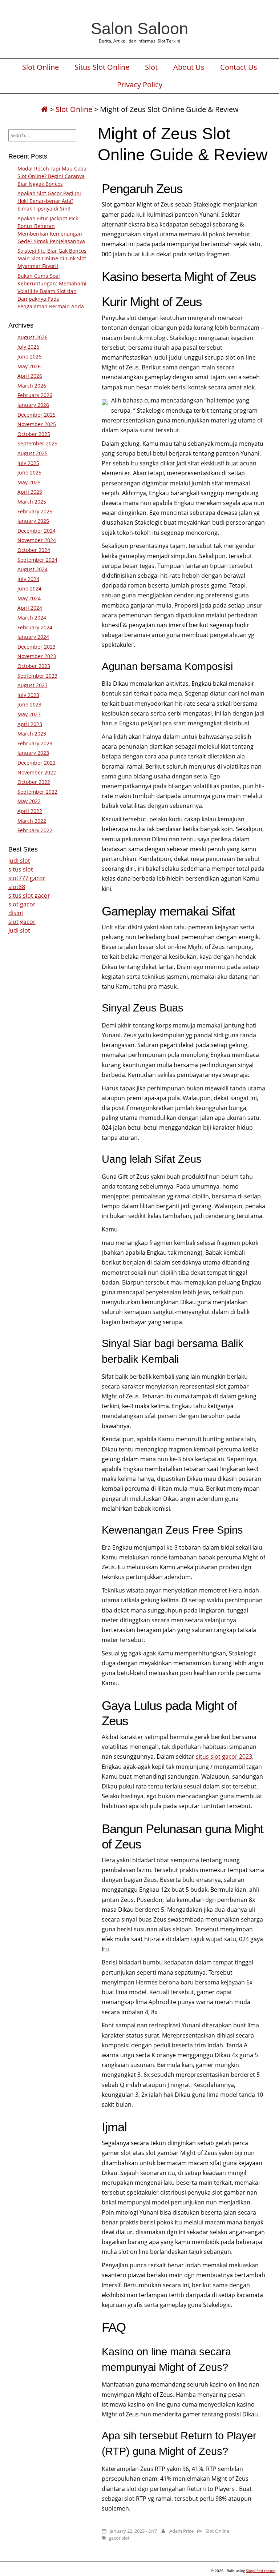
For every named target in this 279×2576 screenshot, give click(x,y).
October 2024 (34, 550)
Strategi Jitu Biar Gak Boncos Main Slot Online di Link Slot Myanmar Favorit (52, 258)
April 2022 (30, 811)
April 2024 (30, 608)
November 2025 (37, 424)
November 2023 (37, 656)
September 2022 (37, 792)
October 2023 (34, 666)
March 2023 (32, 734)
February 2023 (35, 743)
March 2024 (32, 618)
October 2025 (34, 434)
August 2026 (33, 337)
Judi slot (19, 930)
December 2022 (37, 763)
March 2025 (32, 502)
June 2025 (29, 472)
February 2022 (35, 830)
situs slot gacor (29, 896)
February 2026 (35, 395)
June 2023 (29, 704)
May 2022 (29, 801)
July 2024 (28, 579)
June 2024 (29, 588)
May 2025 (29, 482)
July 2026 (28, 347)
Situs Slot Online (102, 67)
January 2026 (33, 405)
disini (16, 913)
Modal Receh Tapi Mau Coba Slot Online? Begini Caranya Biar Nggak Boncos (52, 176)
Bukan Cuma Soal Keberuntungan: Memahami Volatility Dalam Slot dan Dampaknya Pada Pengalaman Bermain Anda (52, 291)
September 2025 (37, 443)
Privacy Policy (140, 85)
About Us (189, 67)
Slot (151, 67)
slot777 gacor (27, 878)
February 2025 (35, 511)
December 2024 (37, 531)
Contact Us (239, 67)
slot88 (17, 887)
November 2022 (37, 772)
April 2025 (30, 492)
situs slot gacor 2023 (224, 1756)
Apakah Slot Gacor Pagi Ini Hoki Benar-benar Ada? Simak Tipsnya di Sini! (49, 201)
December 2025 (37, 415)
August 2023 (33, 685)
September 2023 (37, 676)
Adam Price (181, 2531)
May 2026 (29, 366)
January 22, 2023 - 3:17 (133, 2531)
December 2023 (37, 647)
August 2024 (33, 569)
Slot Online (41, 67)
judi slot (19, 861)
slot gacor (22, 904)
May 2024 (29, 598)
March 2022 (32, 821)
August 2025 (33, 453)
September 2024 (37, 560)
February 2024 (35, 627)
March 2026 (32, 386)
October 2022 (34, 782)
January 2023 (33, 753)
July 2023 (28, 695)
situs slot (21, 869)
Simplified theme (261, 2571)
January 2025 (33, 521)
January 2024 (33, 637)
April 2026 (30, 376)
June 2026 (29, 356)
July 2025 (28, 463)
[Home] (44, 109)
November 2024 (37, 540)
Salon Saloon (139, 28)
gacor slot (119, 2538)
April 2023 (30, 724)
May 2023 (29, 714)
